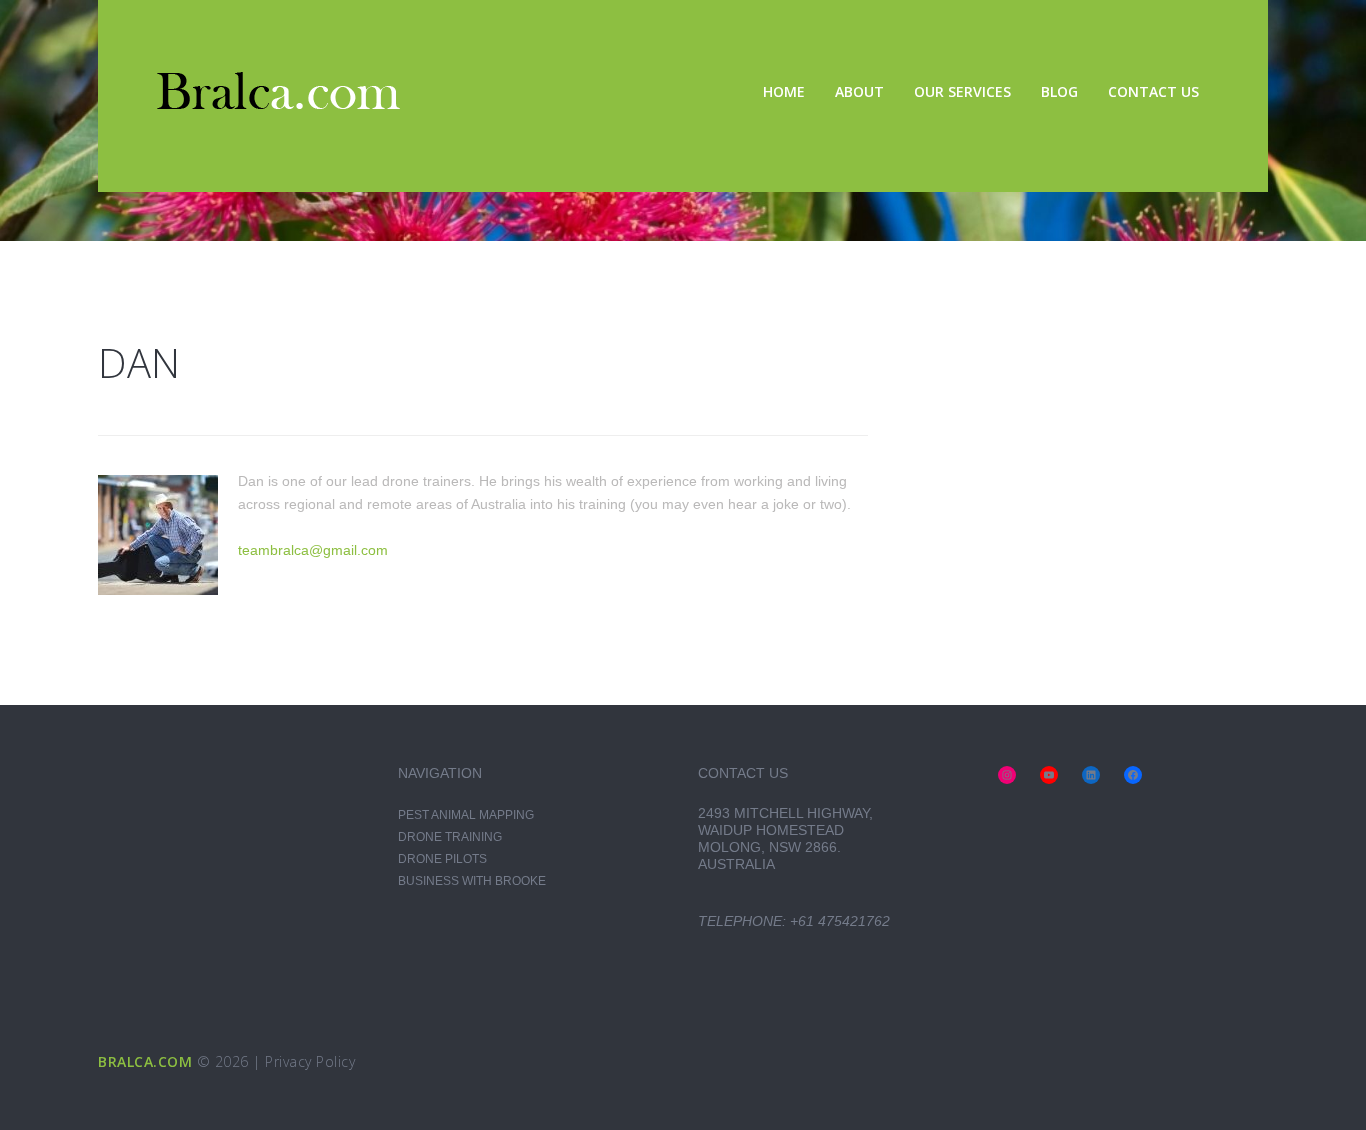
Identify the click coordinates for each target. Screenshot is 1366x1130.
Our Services (962, 91)
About (859, 91)
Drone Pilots (442, 859)
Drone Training (450, 837)
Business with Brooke (472, 881)
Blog (1059, 91)
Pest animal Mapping (466, 815)
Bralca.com (145, 1061)
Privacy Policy (310, 1061)
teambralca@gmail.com (313, 550)
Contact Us (1153, 91)
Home (784, 91)
